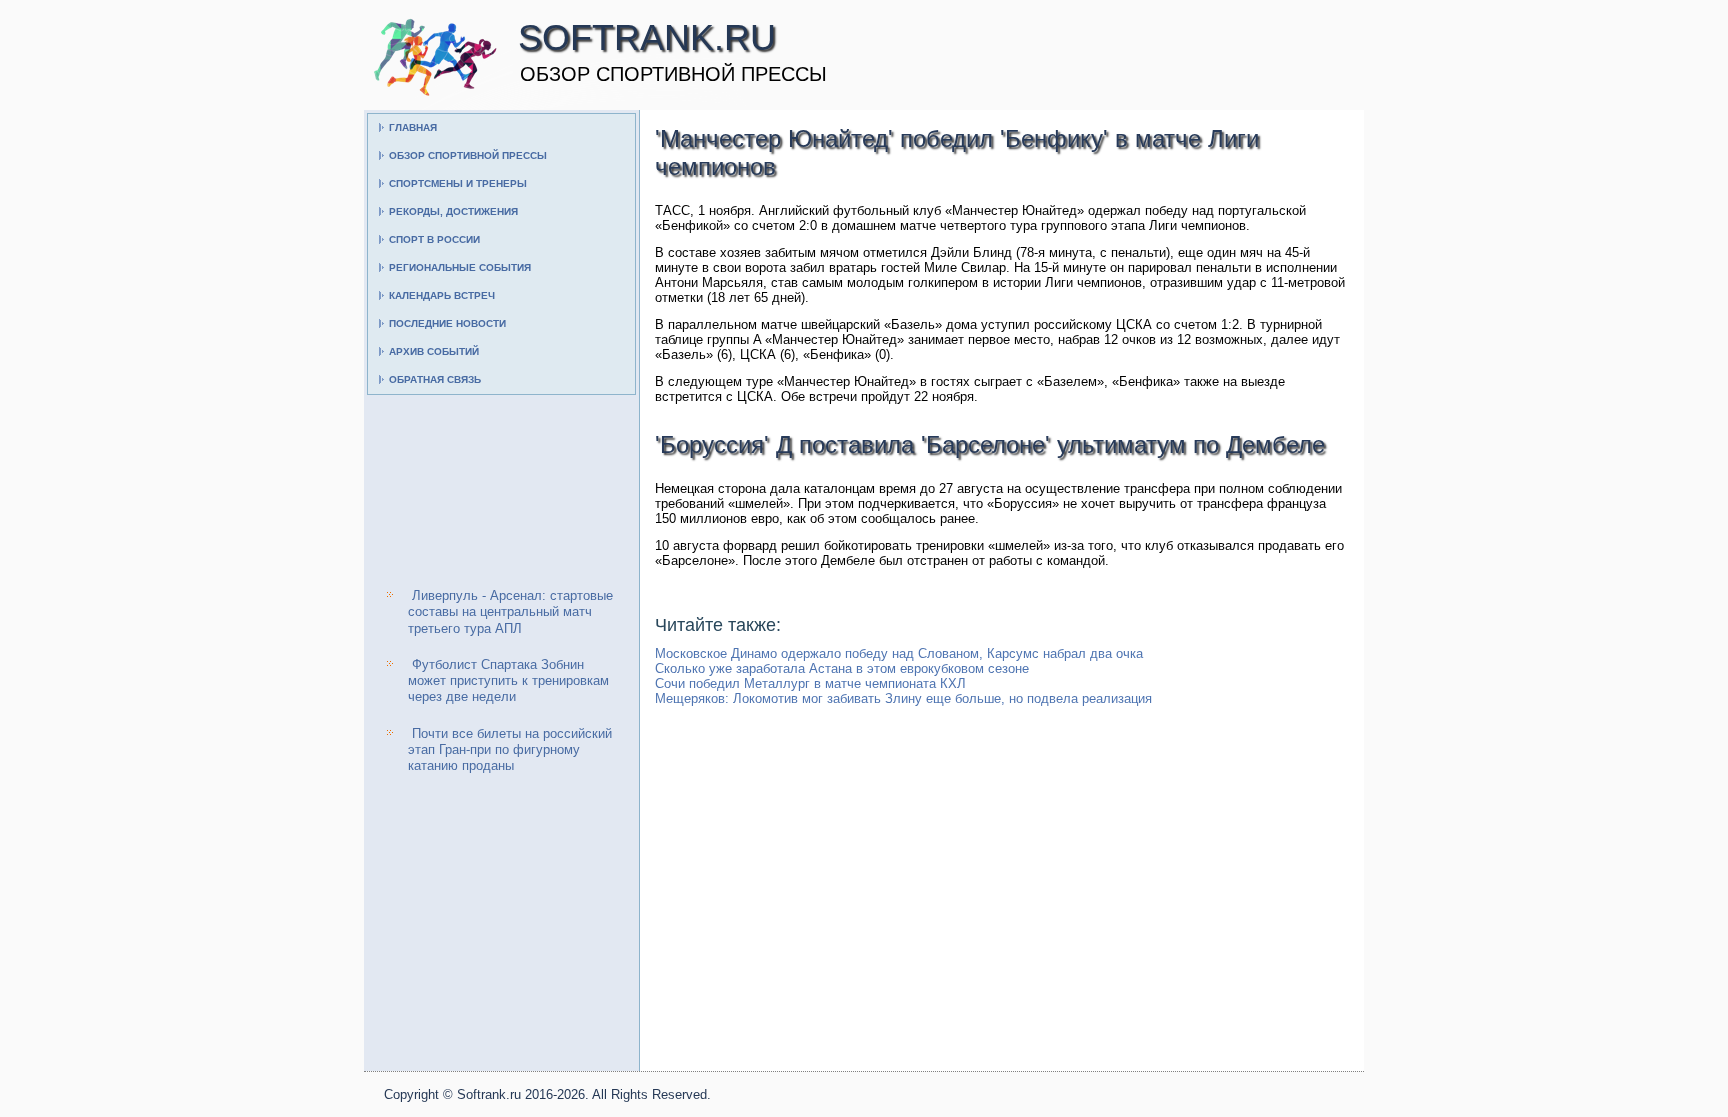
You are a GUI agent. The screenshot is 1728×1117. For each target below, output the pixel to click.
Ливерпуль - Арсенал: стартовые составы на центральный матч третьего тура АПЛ (510, 612)
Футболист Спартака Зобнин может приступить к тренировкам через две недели (508, 681)
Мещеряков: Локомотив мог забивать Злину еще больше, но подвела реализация (903, 698)
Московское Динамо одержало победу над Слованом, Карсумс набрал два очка (899, 653)
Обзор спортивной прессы (468, 155)
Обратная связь (435, 379)
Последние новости (447, 323)
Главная (413, 127)
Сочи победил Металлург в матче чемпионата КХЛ (810, 683)
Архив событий (434, 351)
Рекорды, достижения (453, 211)
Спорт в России (434, 239)
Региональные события (460, 267)
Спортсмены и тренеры (458, 183)
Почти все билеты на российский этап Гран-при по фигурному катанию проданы (510, 750)
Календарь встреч (442, 295)
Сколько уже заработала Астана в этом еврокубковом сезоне (842, 668)
